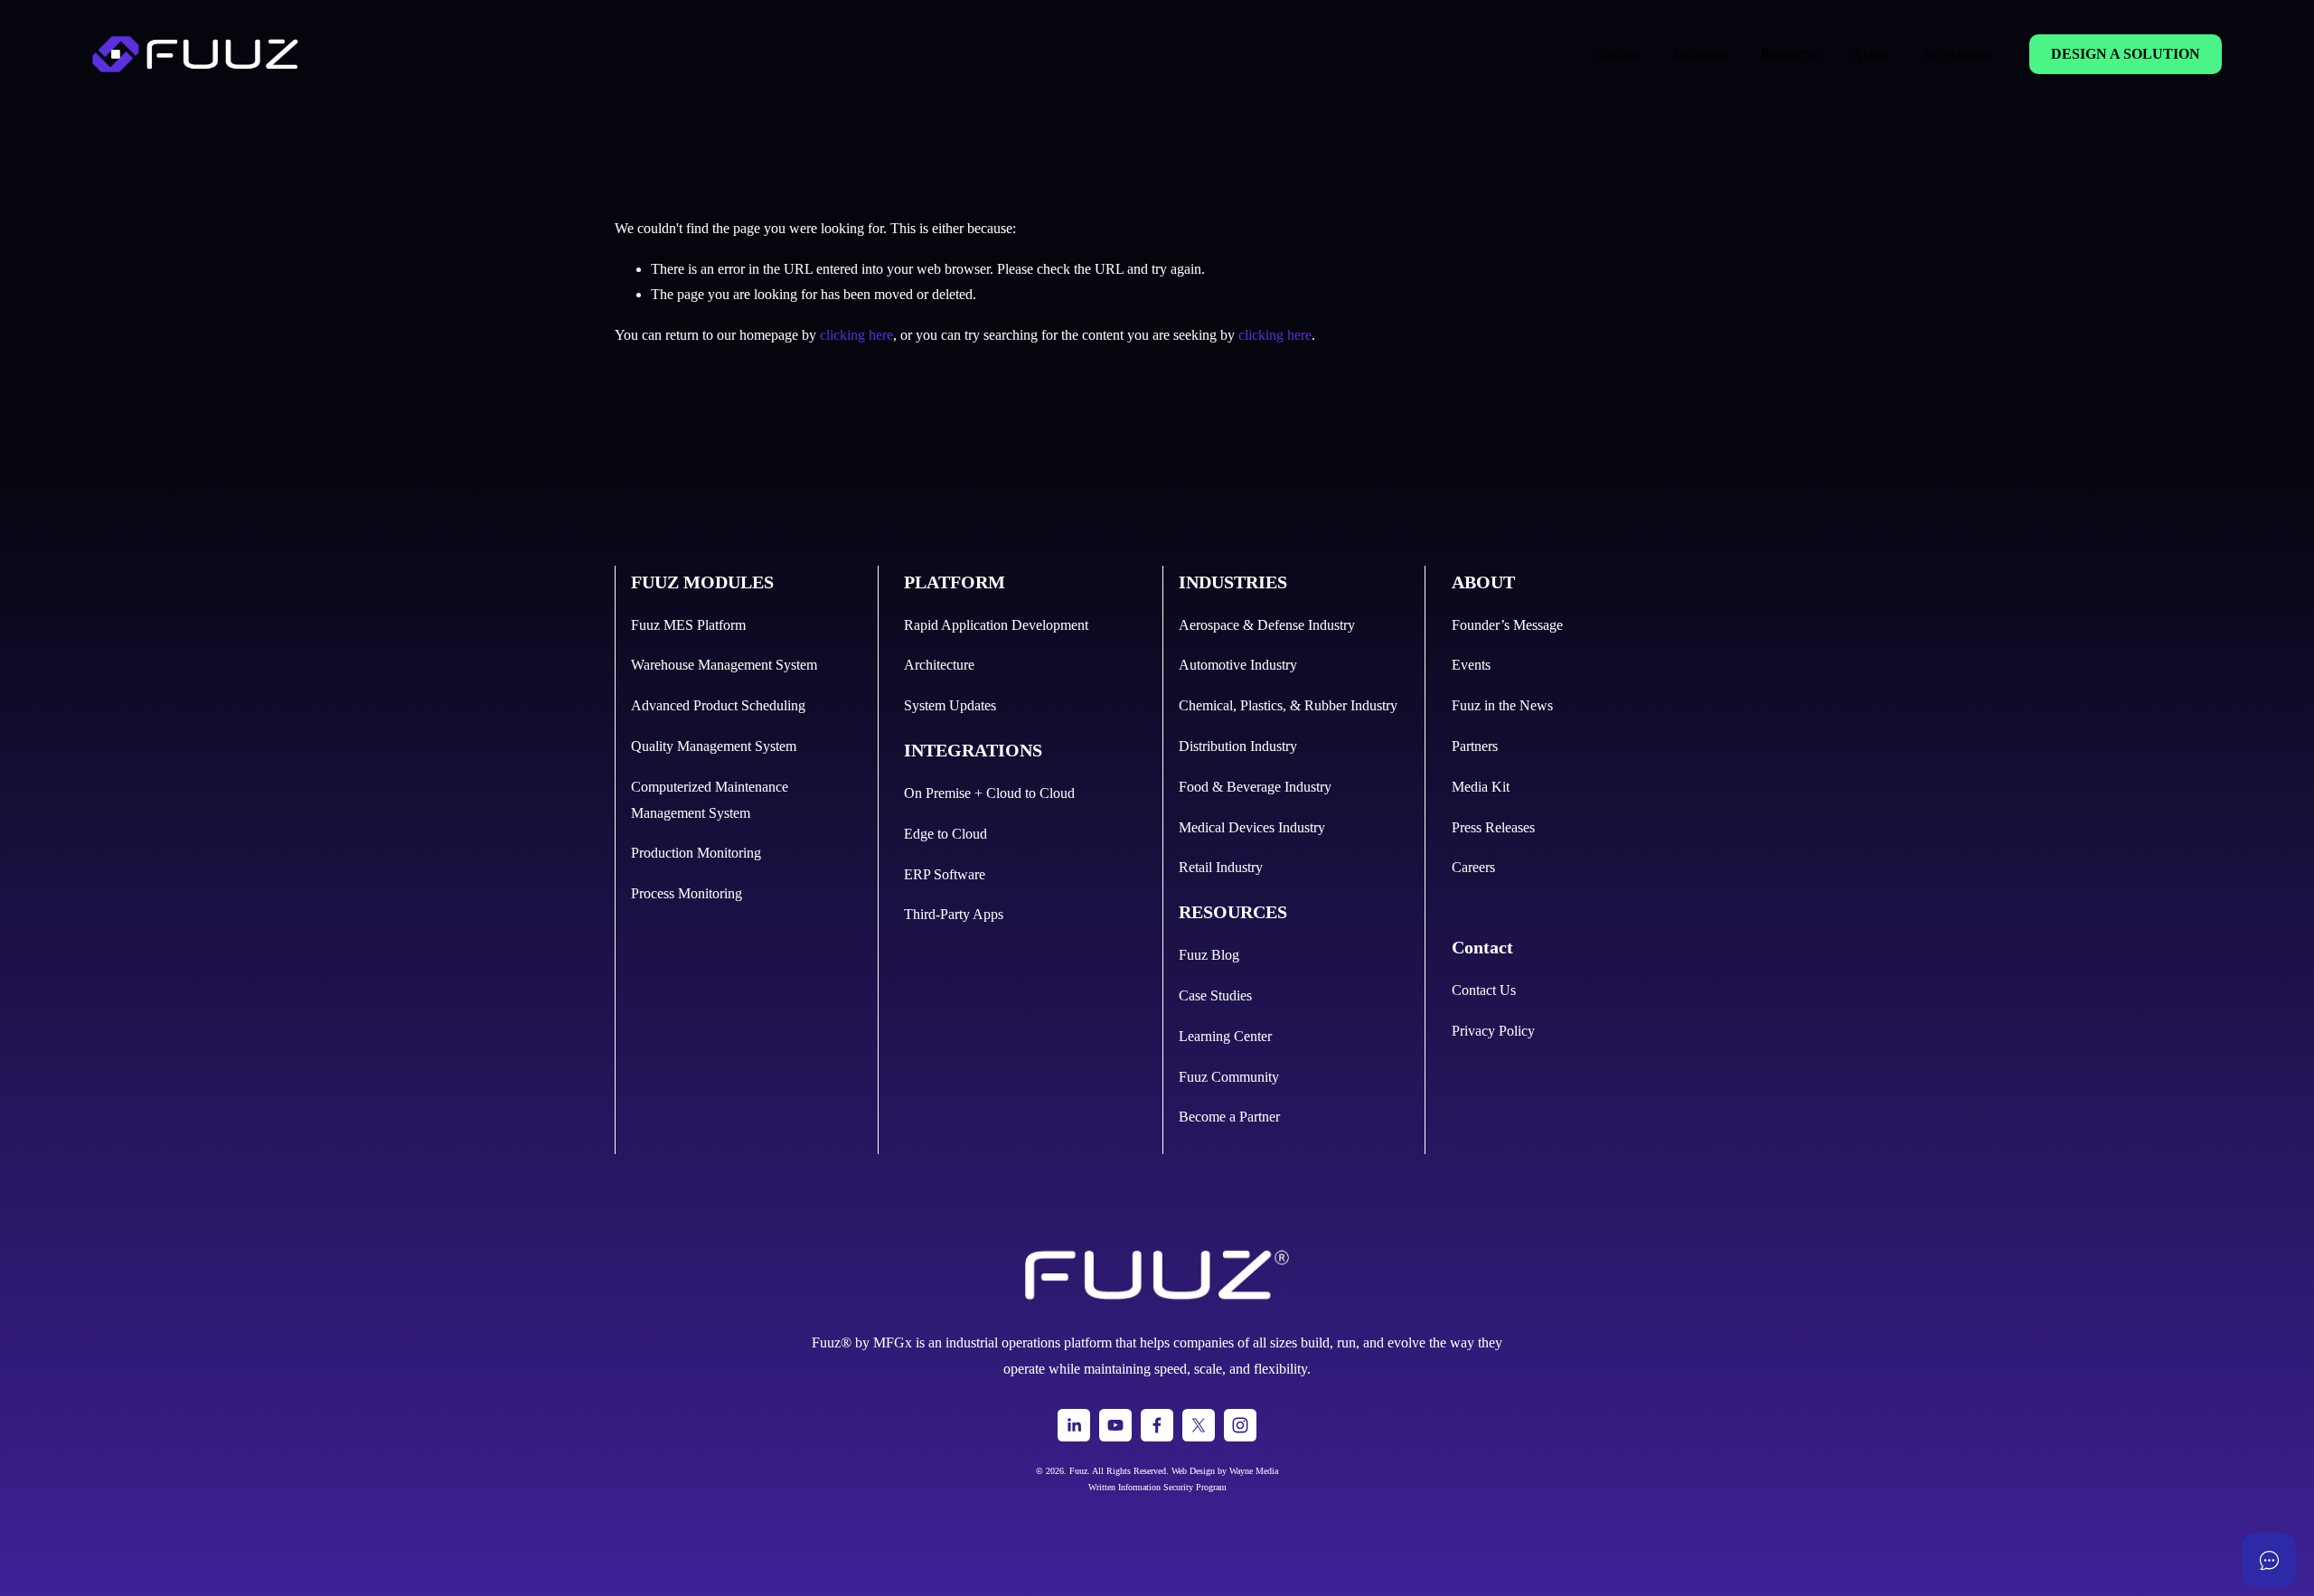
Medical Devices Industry (1252, 827)
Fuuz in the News (1502, 705)
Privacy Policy (1493, 1031)
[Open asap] (2269, 1560)
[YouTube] (1115, 1425)
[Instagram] (1240, 1425)
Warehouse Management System (724, 665)
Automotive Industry (1238, 665)
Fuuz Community (1229, 1077)
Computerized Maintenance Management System (710, 800)
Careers (1473, 867)
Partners (1475, 746)
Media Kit (1481, 787)
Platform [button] (1616, 54)
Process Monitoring (687, 893)
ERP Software (945, 874)
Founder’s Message (1507, 625)
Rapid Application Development (996, 625)
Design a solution (2126, 54)
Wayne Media (1254, 1471)
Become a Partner (1229, 1117)
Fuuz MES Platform (688, 625)
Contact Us (1484, 990)
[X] (1199, 1425)
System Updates (950, 705)
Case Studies (1215, 995)
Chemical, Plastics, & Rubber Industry (1288, 705)
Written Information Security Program (1157, 1487)
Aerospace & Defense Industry (1267, 625)
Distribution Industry (1238, 746)
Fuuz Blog (1209, 955)
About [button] (1870, 54)
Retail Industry (1221, 867)
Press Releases (1493, 827)
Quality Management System (714, 746)
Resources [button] (1790, 54)
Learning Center (1225, 1036)
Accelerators (1957, 54)
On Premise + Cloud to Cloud (989, 793)
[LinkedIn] (1074, 1425)
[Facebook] (1157, 1425)
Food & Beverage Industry (1255, 787)
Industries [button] (1701, 54)
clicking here (856, 335)
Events (1471, 665)
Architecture (939, 665)
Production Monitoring (696, 853)
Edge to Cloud (945, 834)
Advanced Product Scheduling (718, 705)
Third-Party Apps (954, 914)
